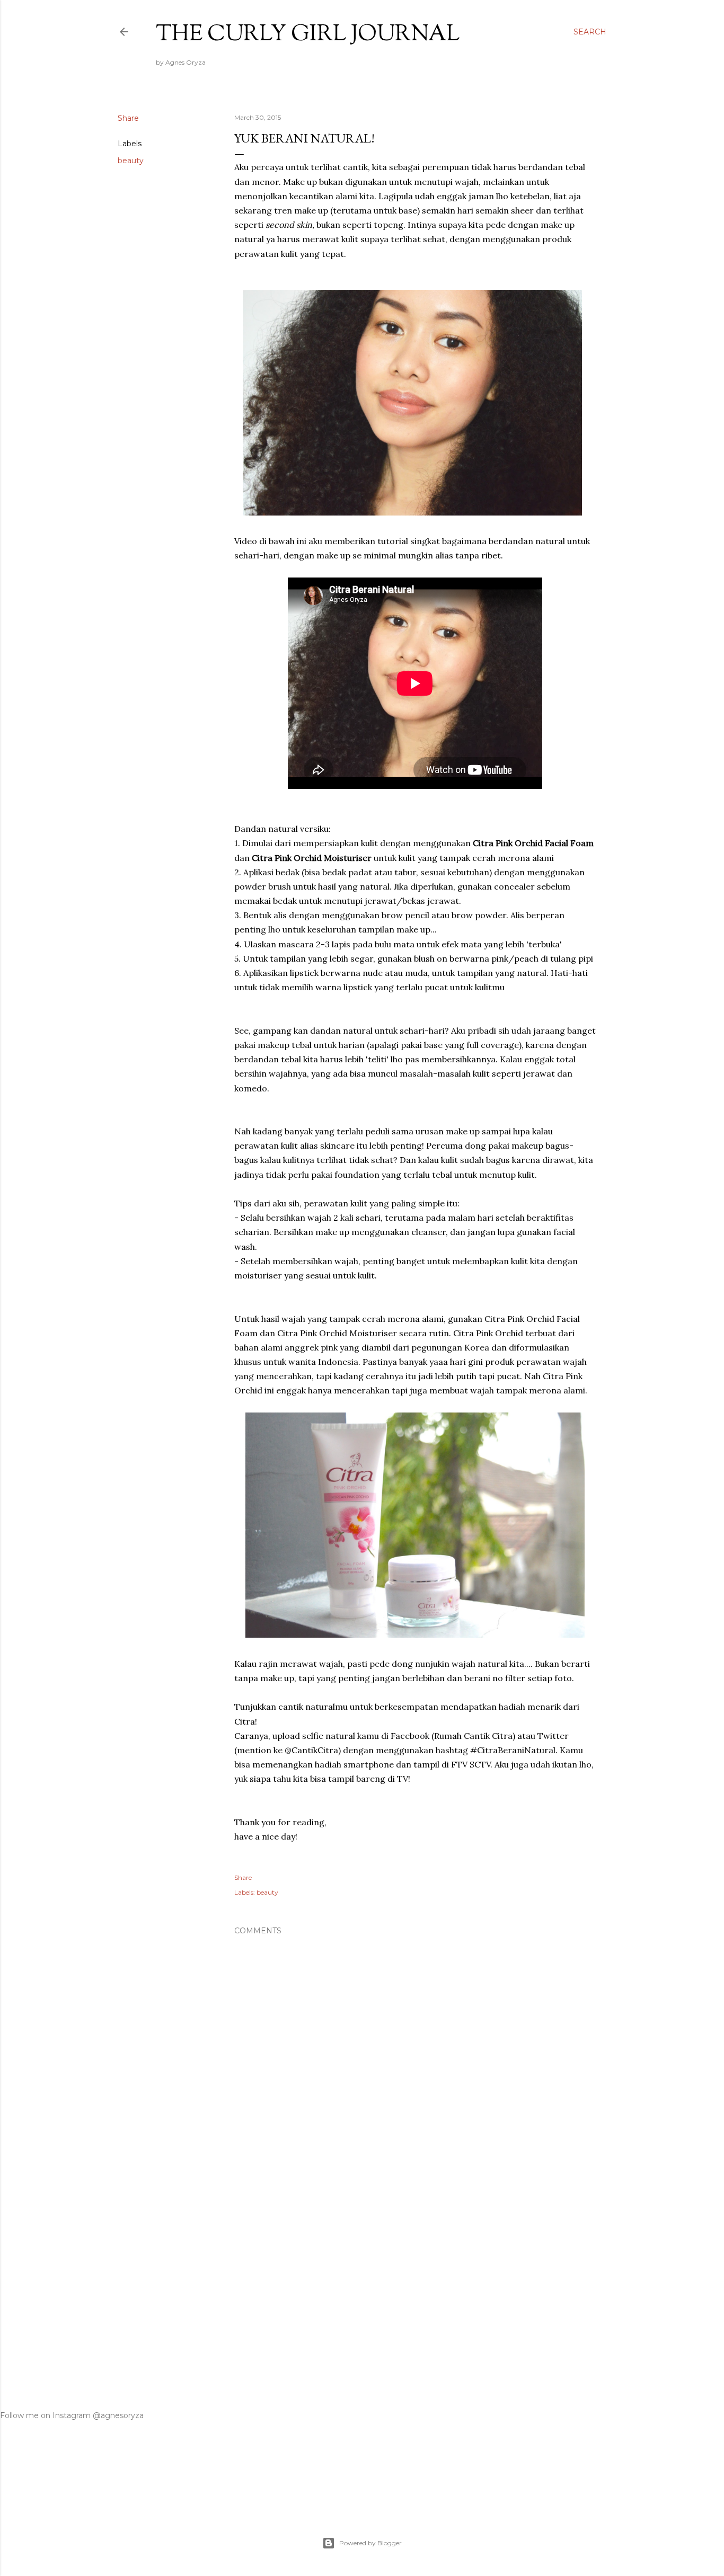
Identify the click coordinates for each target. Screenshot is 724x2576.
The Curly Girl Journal (308, 35)
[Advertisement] (415, 2284)
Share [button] (128, 118)
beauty (131, 161)
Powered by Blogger (370, 2543)
